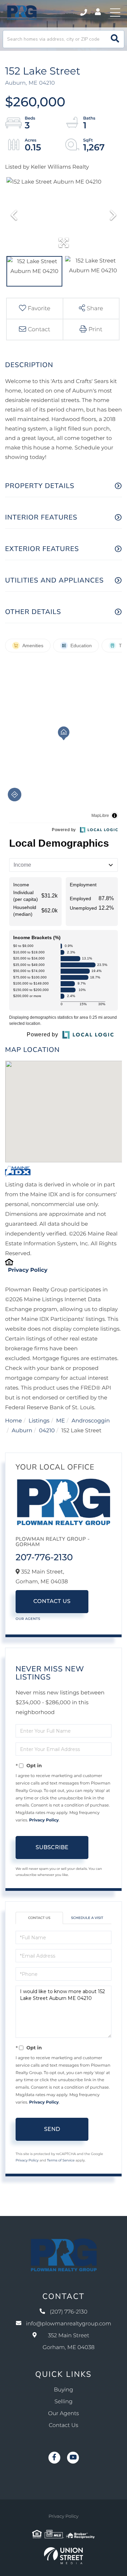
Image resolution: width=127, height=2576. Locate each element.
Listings (39, 1421)
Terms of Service (61, 2160)
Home (14, 1421)
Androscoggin (91, 1421)
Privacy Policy (28, 1270)
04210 (47, 1431)
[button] (115, 39)
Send (52, 2129)
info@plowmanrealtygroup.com (69, 2324)
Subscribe (52, 1847)
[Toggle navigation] (115, 13)
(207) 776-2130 (84, 13)
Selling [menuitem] (64, 2402)
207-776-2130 (44, 1557)
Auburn (22, 1431)
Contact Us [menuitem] (63, 2425)
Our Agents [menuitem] (63, 2414)
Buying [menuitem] (63, 2390)
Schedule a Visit (87, 1918)
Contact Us (52, 1601)
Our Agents (28, 1619)
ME (61, 1421)
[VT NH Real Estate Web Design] (63, 2556)
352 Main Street (69, 2342)
